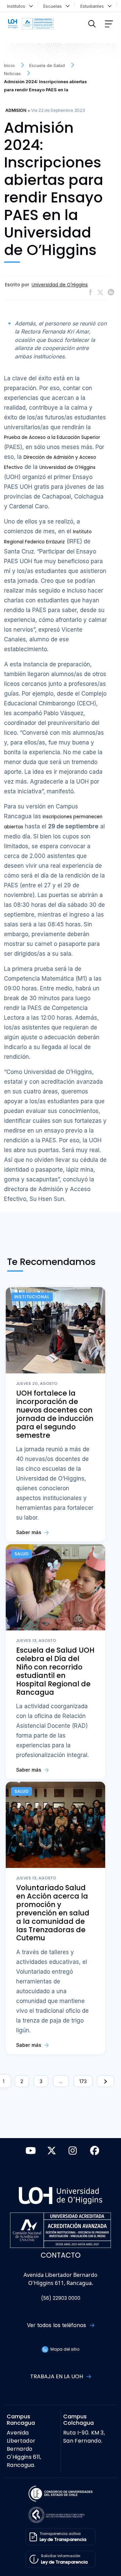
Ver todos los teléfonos (57, 2325)
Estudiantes (93, 6)
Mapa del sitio (64, 2349)
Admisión (16, 110)
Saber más (29, 1532)
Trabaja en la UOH (57, 2376)
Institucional (32, 1297)
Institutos (17, 6)
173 (83, 2081)
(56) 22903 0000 (61, 2298)
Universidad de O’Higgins (67, 467)
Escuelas (54, 6)
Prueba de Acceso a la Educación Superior (52, 437)
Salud (22, 1554)
